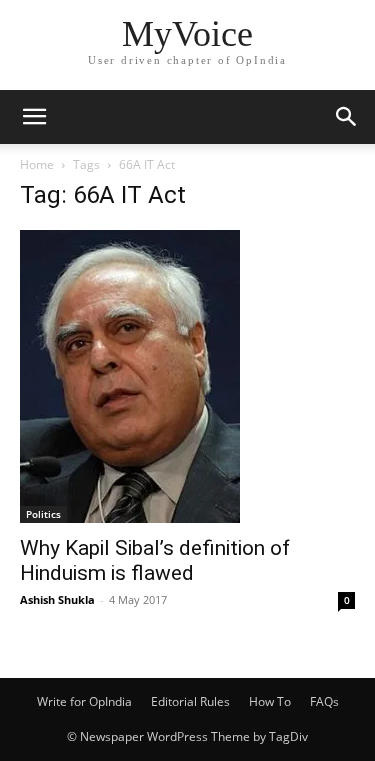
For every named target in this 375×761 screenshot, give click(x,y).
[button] (34, 117)
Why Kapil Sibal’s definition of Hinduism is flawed (155, 560)
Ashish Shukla (57, 599)
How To (270, 701)
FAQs (324, 701)
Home (37, 164)
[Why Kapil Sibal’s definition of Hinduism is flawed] (187, 376)
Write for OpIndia (84, 701)
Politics (43, 514)
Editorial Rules (190, 701)
